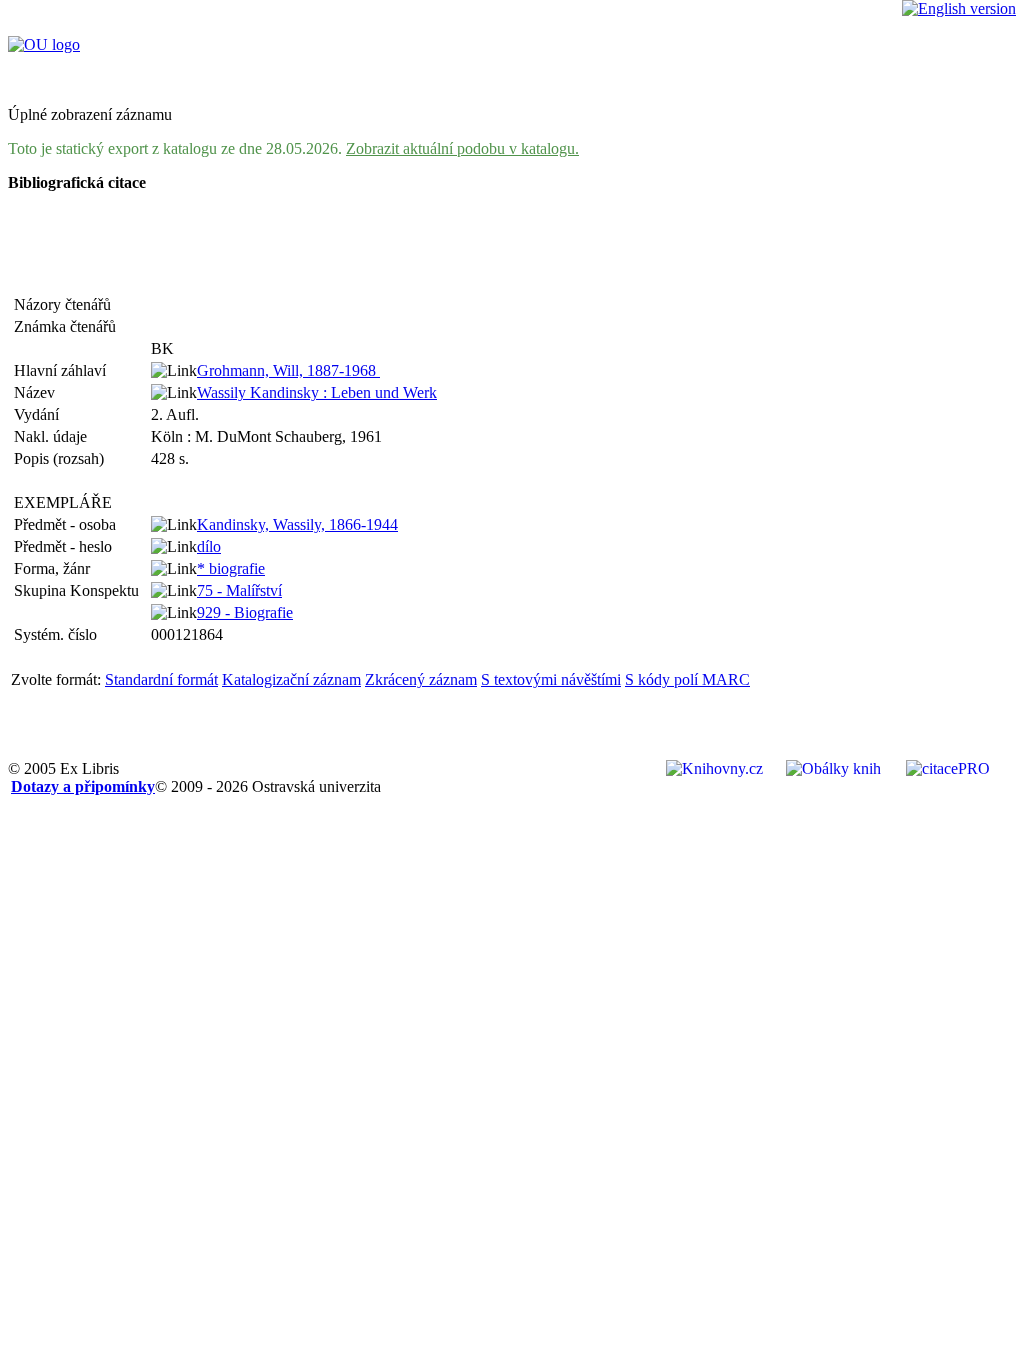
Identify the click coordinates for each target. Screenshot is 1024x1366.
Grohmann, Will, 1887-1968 (288, 370)
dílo (209, 546)
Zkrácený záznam (421, 679)
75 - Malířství (239, 590)
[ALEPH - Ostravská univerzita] (44, 44)
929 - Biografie (245, 612)
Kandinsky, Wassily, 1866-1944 (297, 524)
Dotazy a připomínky (83, 786)
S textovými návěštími (551, 679)
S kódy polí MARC (687, 679)
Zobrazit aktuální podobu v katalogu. (462, 148)
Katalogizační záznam (291, 679)
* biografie (231, 568)
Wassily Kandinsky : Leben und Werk (317, 392)
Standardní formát (161, 679)
